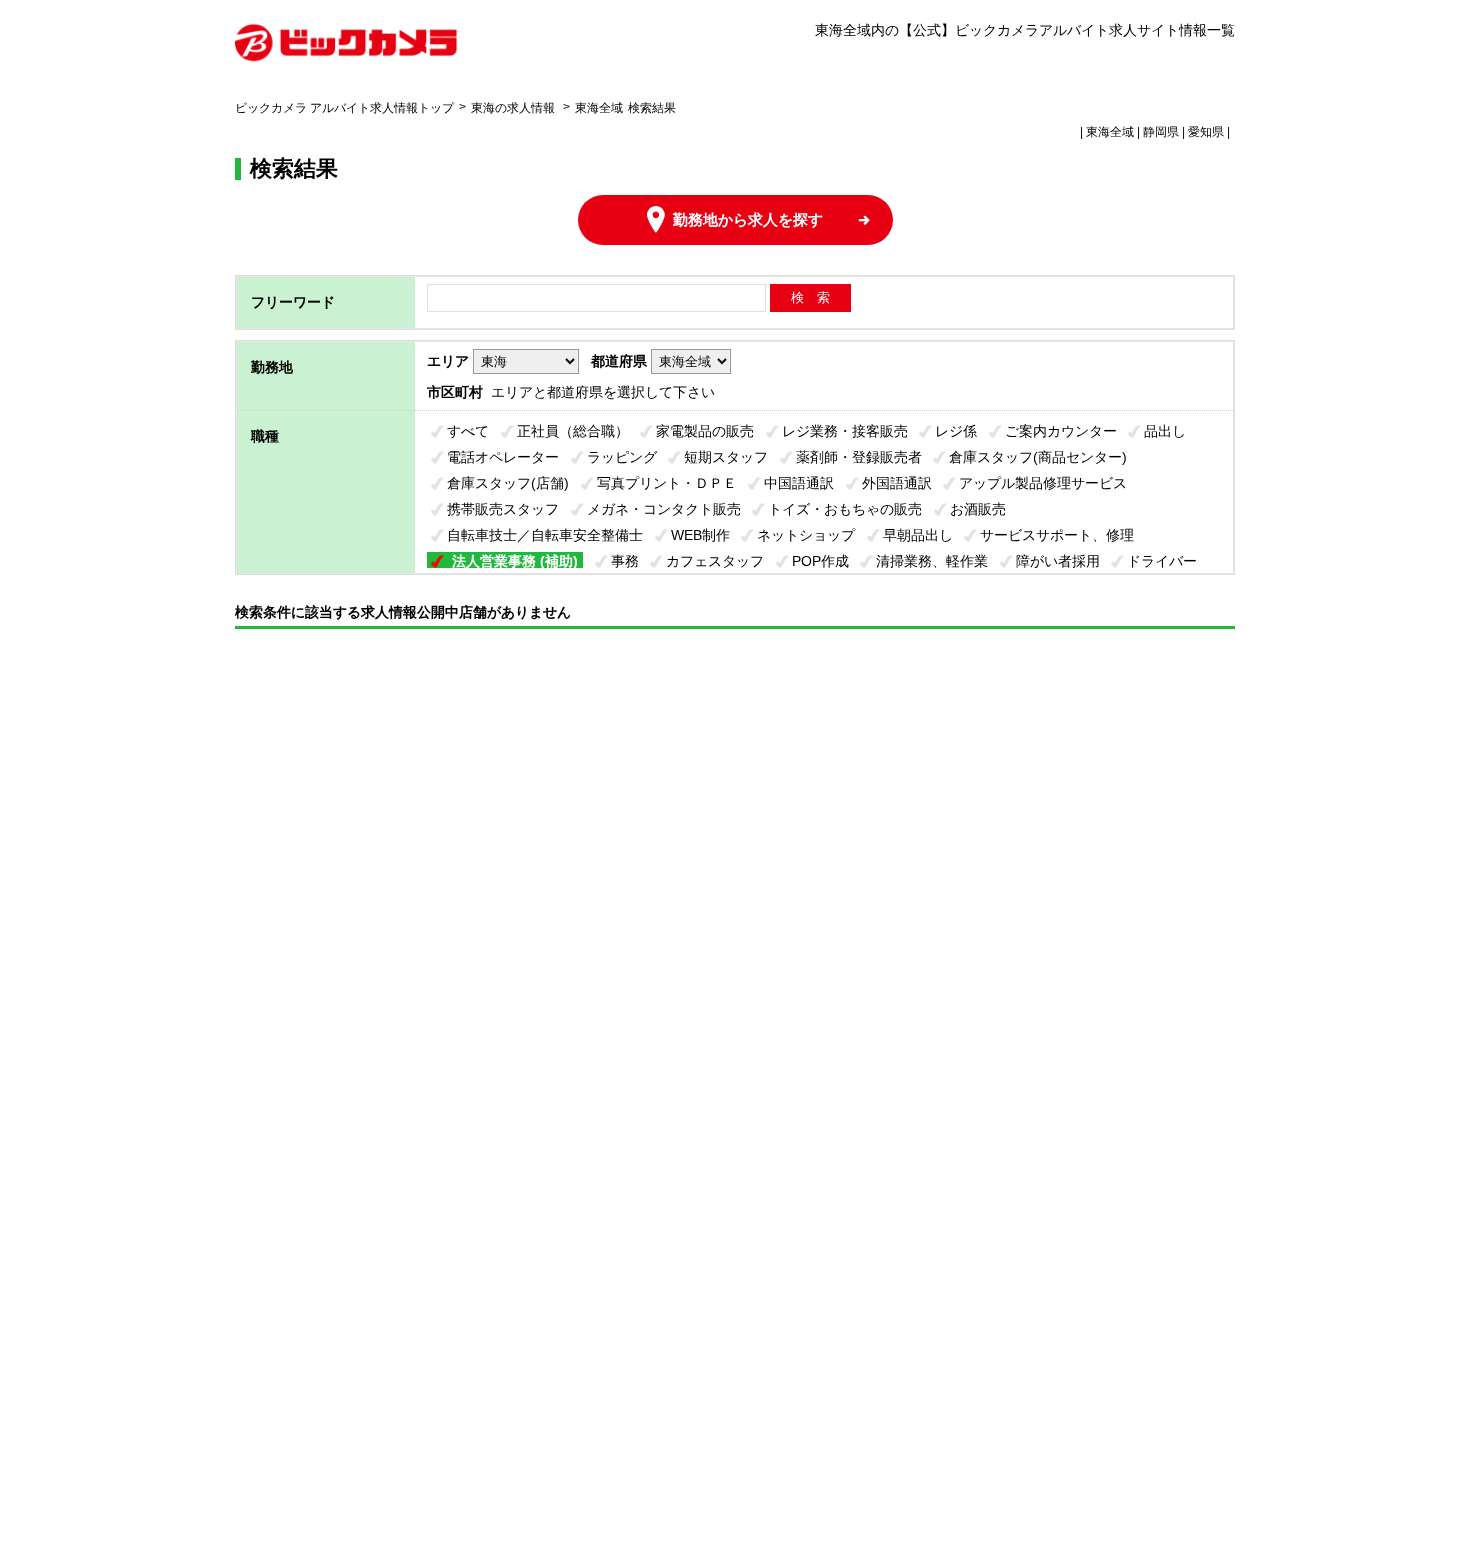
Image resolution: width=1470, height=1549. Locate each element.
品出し (1165, 431)
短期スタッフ (726, 457)
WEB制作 (700, 535)
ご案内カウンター (1061, 431)
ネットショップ (806, 535)
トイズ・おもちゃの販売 (845, 509)
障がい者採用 (1058, 561)
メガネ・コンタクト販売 (664, 509)
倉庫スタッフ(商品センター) (1038, 457)
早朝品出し (918, 535)
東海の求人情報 (514, 108)
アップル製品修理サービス (1043, 483)
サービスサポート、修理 (1057, 535)
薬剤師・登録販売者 (859, 457)
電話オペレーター (503, 457)
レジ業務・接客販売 (845, 431)
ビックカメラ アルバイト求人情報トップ (344, 108)
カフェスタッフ (715, 561)
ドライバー (1162, 561)
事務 (625, 561)
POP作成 (820, 561)
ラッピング (622, 457)
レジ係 (956, 431)
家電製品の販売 (705, 431)
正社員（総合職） (573, 431)
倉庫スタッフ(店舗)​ (508, 483)
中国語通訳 (799, 483)
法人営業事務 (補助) (515, 561)
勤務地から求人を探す (748, 219)
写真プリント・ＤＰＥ (667, 483)
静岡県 (1161, 132)
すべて (468, 431)
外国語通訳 (897, 483)
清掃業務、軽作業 (932, 561)
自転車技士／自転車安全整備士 (545, 535)
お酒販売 (978, 509)
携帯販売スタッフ (503, 509)
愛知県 (1206, 132)
